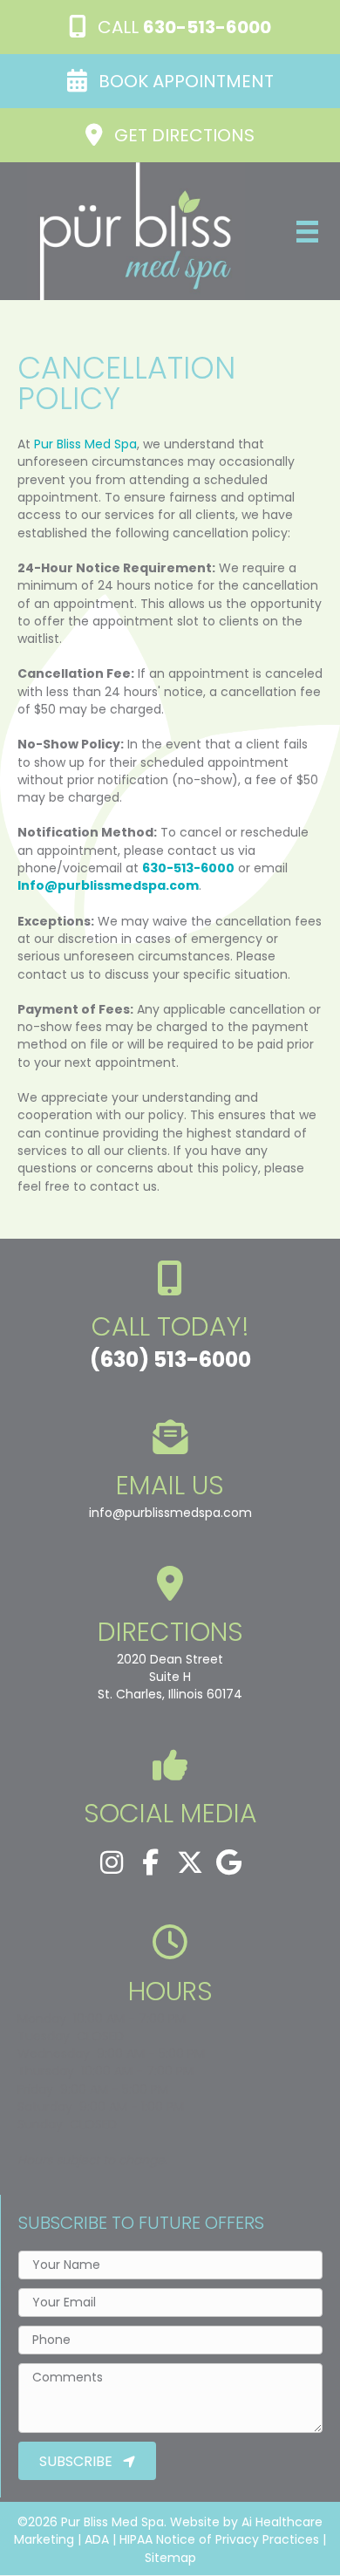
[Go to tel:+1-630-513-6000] (170, 1322)
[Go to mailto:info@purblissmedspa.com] (170, 1475)
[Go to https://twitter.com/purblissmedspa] (190, 1863)
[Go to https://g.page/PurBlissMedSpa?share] (170, 1639)
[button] (170, 27)
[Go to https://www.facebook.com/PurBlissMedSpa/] (151, 1863)
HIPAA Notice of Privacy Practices (219, 2539)
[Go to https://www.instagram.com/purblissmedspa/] (112, 1863)
